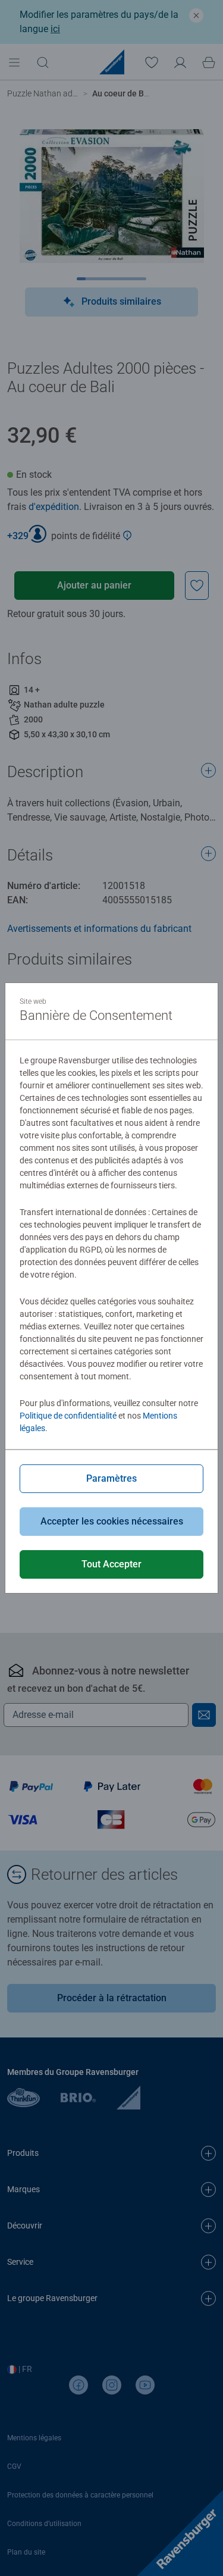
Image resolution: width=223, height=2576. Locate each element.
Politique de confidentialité (68, 1416)
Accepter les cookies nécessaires (112, 1521)
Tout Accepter (111, 1564)
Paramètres (111, 1478)
